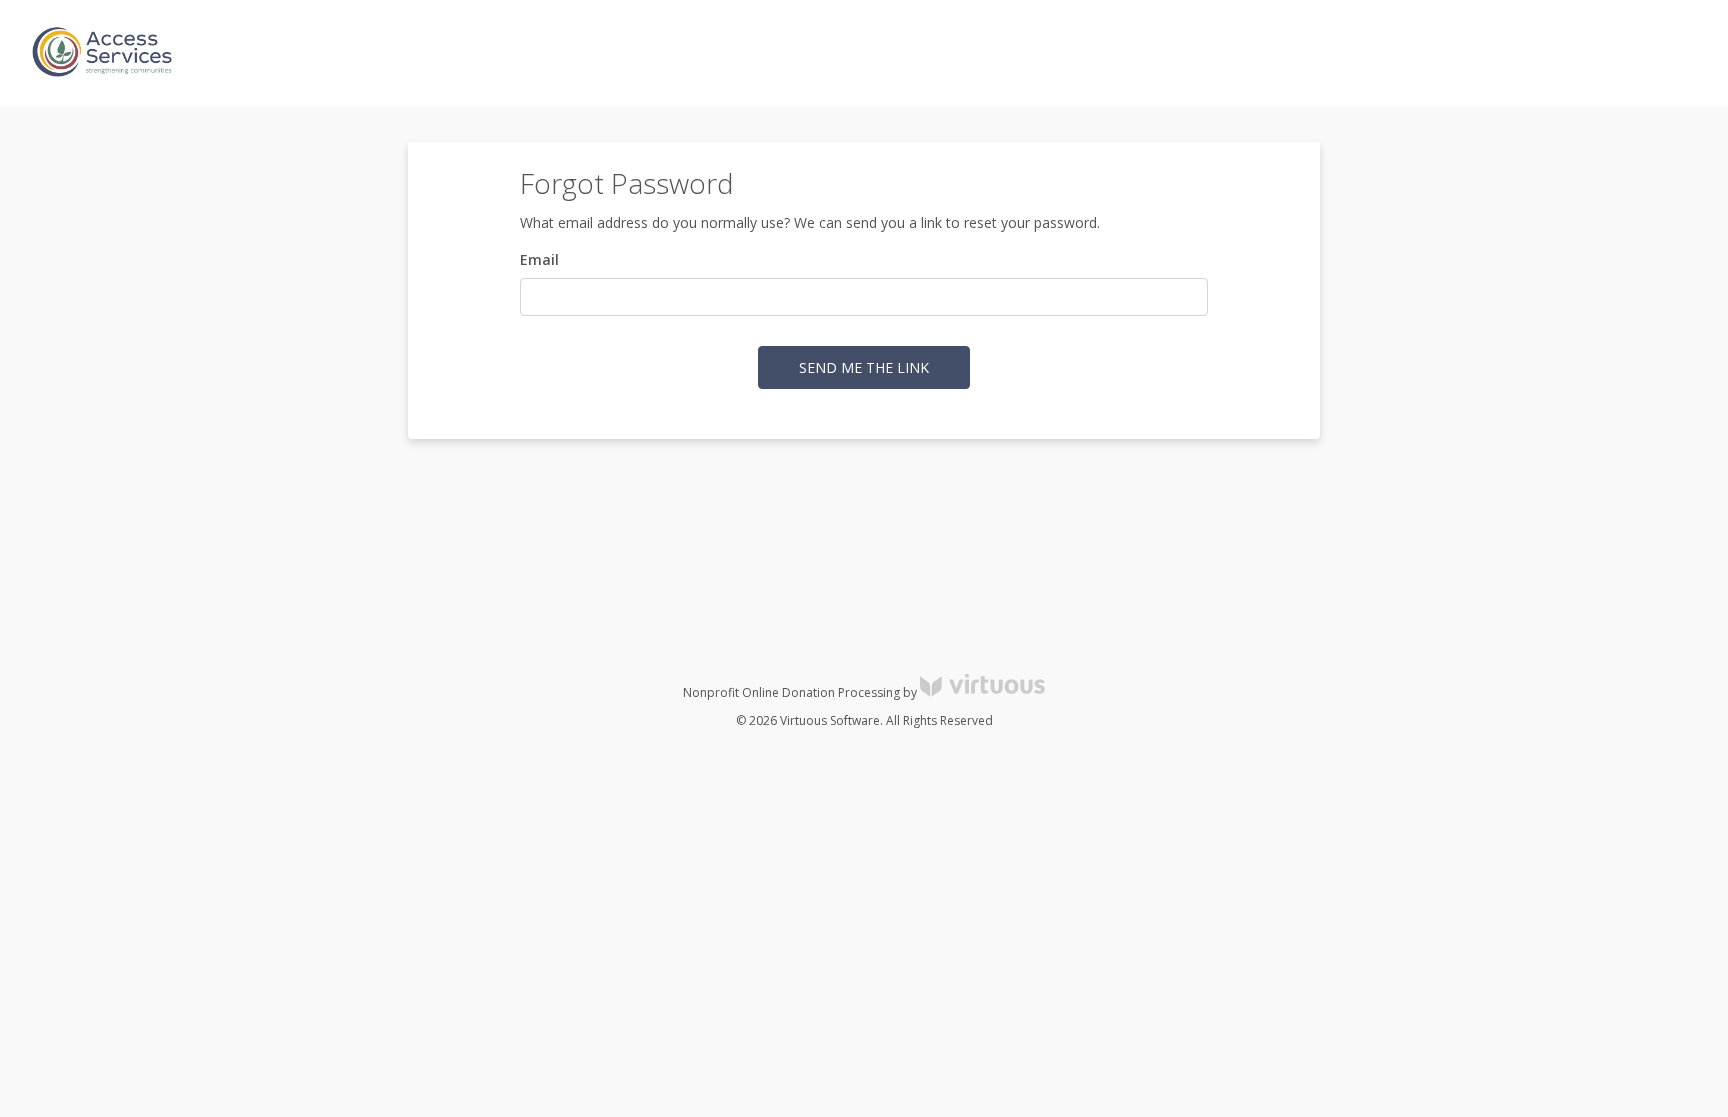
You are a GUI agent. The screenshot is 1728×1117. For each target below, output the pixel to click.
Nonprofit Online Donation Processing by (801, 692)
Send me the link (864, 367)
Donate (1677, 53)
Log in (1532, 53)
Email (539, 259)
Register (1602, 53)
